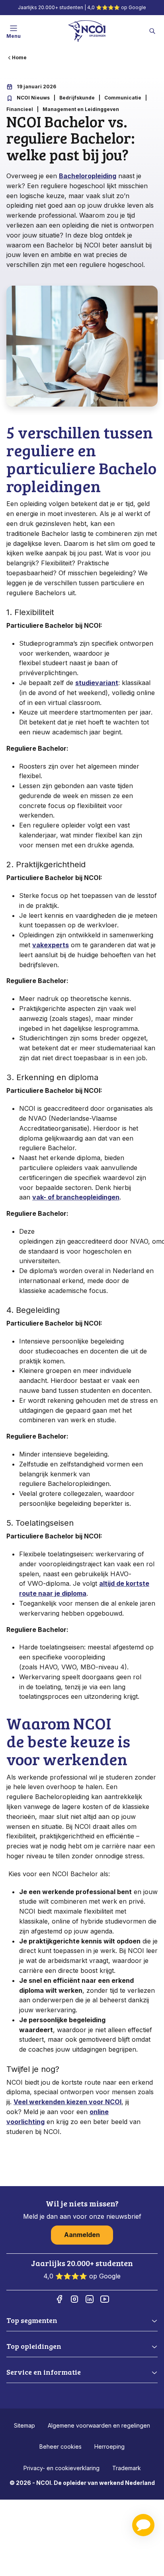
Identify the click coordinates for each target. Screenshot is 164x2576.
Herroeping (109, 2447)
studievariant (97, 683)
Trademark (127, 2468)
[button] (143, 2525)
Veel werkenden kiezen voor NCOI (67, 2102)
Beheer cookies (61, 2447)
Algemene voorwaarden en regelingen (99, 2425)
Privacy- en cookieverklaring (61, 2468)
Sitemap (24, 2425)
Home (19, 57)
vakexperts (51, 945)
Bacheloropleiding (88, 176)
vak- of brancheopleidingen (76, 1197)
